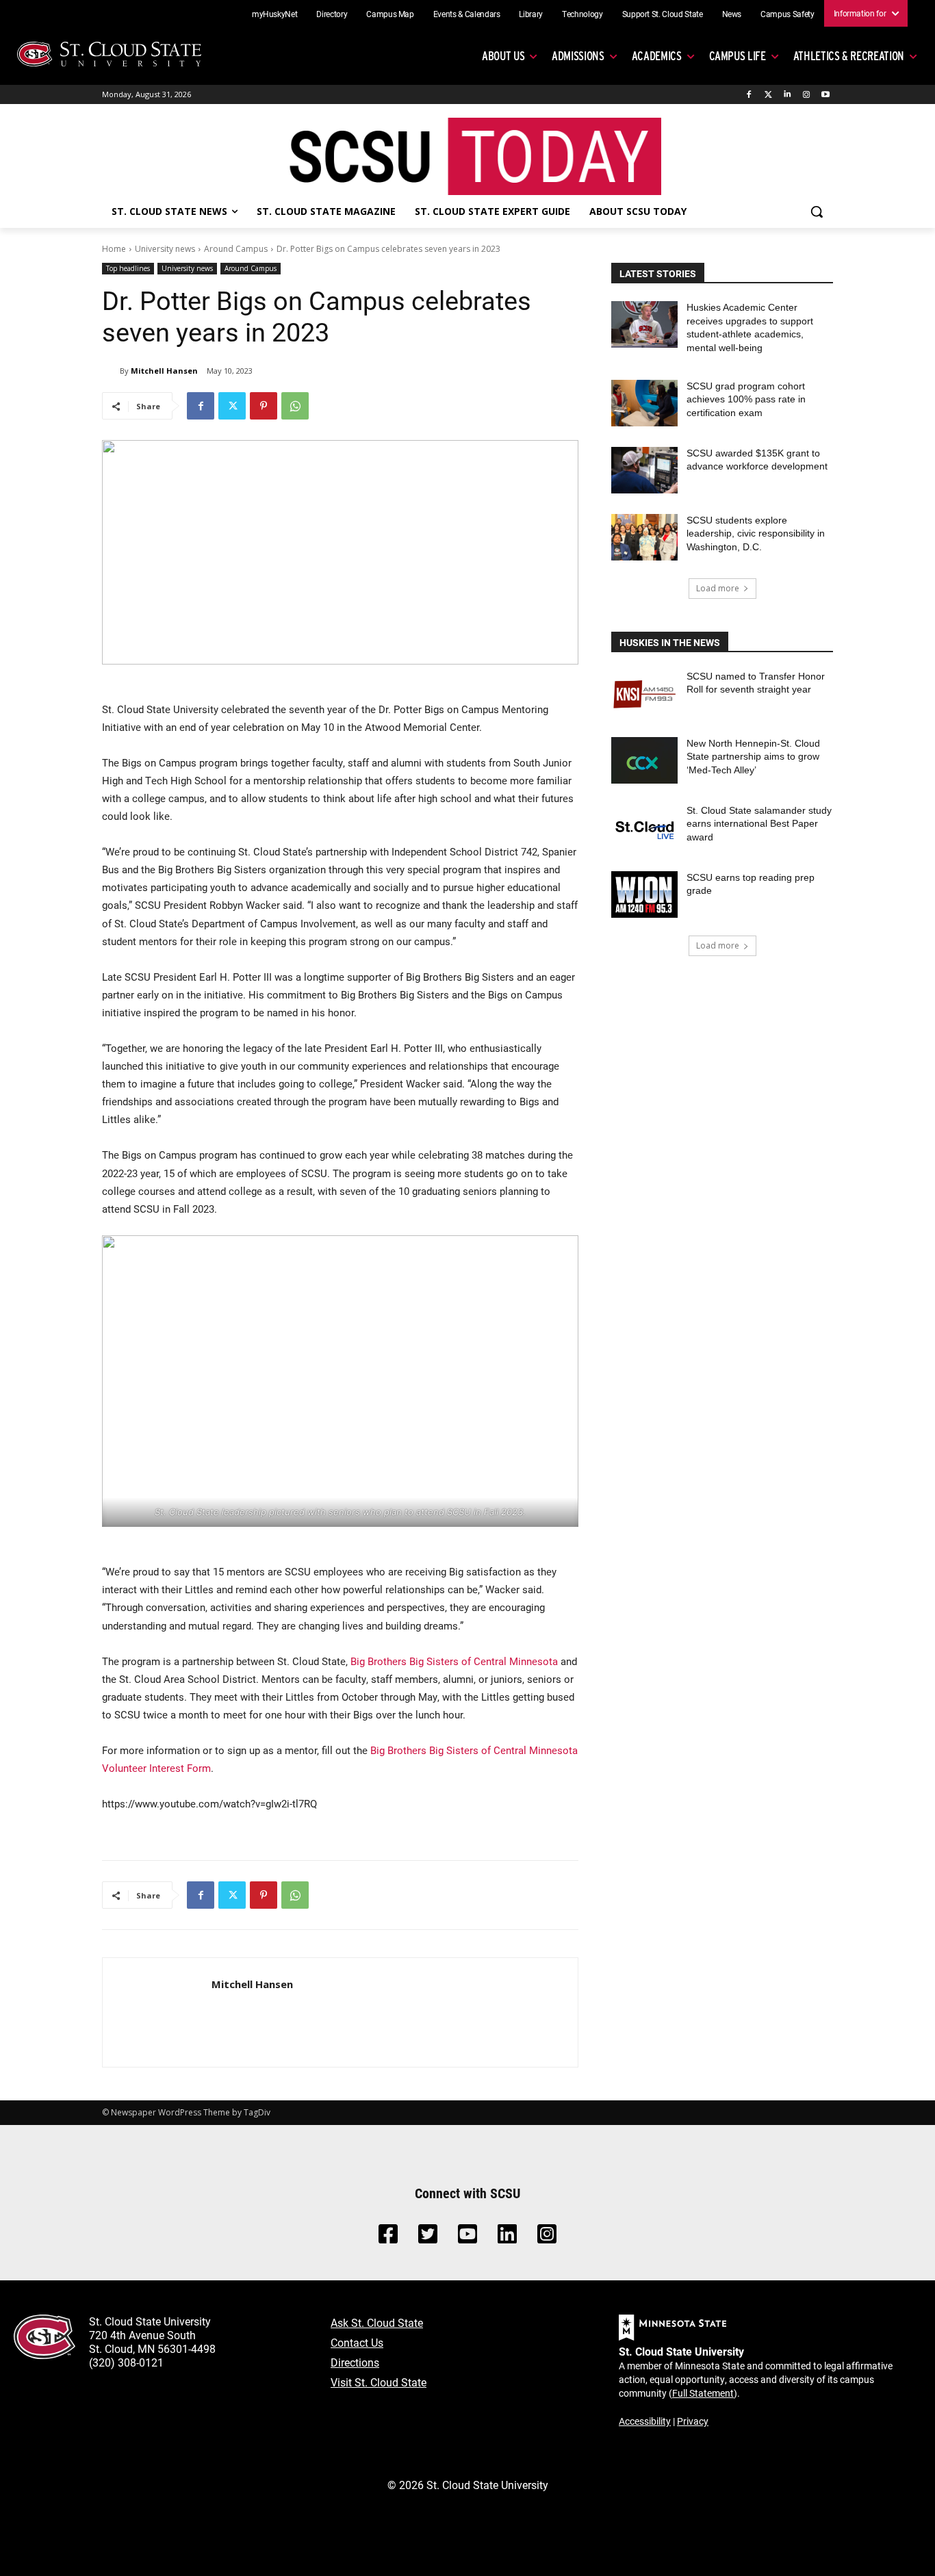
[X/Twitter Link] (428, 2238)
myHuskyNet (275, 14)
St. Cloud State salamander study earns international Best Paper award (759, 824)
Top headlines (128, 268)
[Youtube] (825, 95)
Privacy (693, 2421)
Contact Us (357, 2342)
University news (165, 249)
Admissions (578, 56)
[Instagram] (806, 95)
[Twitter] (768, 95)
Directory (332, 14)
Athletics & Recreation (849, 56)
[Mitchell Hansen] (111, 371)
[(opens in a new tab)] (644, 693)
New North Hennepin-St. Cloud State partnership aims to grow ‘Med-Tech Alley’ (753, 757)
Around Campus (236, 249)
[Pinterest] (264, 406)
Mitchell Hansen (164, 371)
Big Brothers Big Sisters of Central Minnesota (454, 1661)
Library (531, 14)
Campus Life (738, 56)
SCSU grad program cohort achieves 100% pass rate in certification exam (746, 399)
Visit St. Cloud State (379, 2382)
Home (114, 249)
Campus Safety (787, 14)
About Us (503, 56)
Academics (657, 56)
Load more (718, 588)
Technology (582, 14)
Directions (355, 2362)
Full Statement (703, 2393)
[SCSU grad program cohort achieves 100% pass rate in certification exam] (644, 403)
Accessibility (645, 2421)
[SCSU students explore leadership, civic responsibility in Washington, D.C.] (644, 537)
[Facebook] (749, 95)
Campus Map (390, 14)
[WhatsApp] (295, 406)
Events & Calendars (467, 14)
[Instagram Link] (547, 2238)
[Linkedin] (787, 95)
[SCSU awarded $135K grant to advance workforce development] (644, 470)
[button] (817, 211)
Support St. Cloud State (663, 14)
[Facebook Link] (388, 2238)
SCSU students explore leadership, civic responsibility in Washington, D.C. (756, 533)
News (732, 14)
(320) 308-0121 (126, 2362)
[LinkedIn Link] (507, 2238)
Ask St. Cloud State (377, 2322)
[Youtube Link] (467, 2238)
